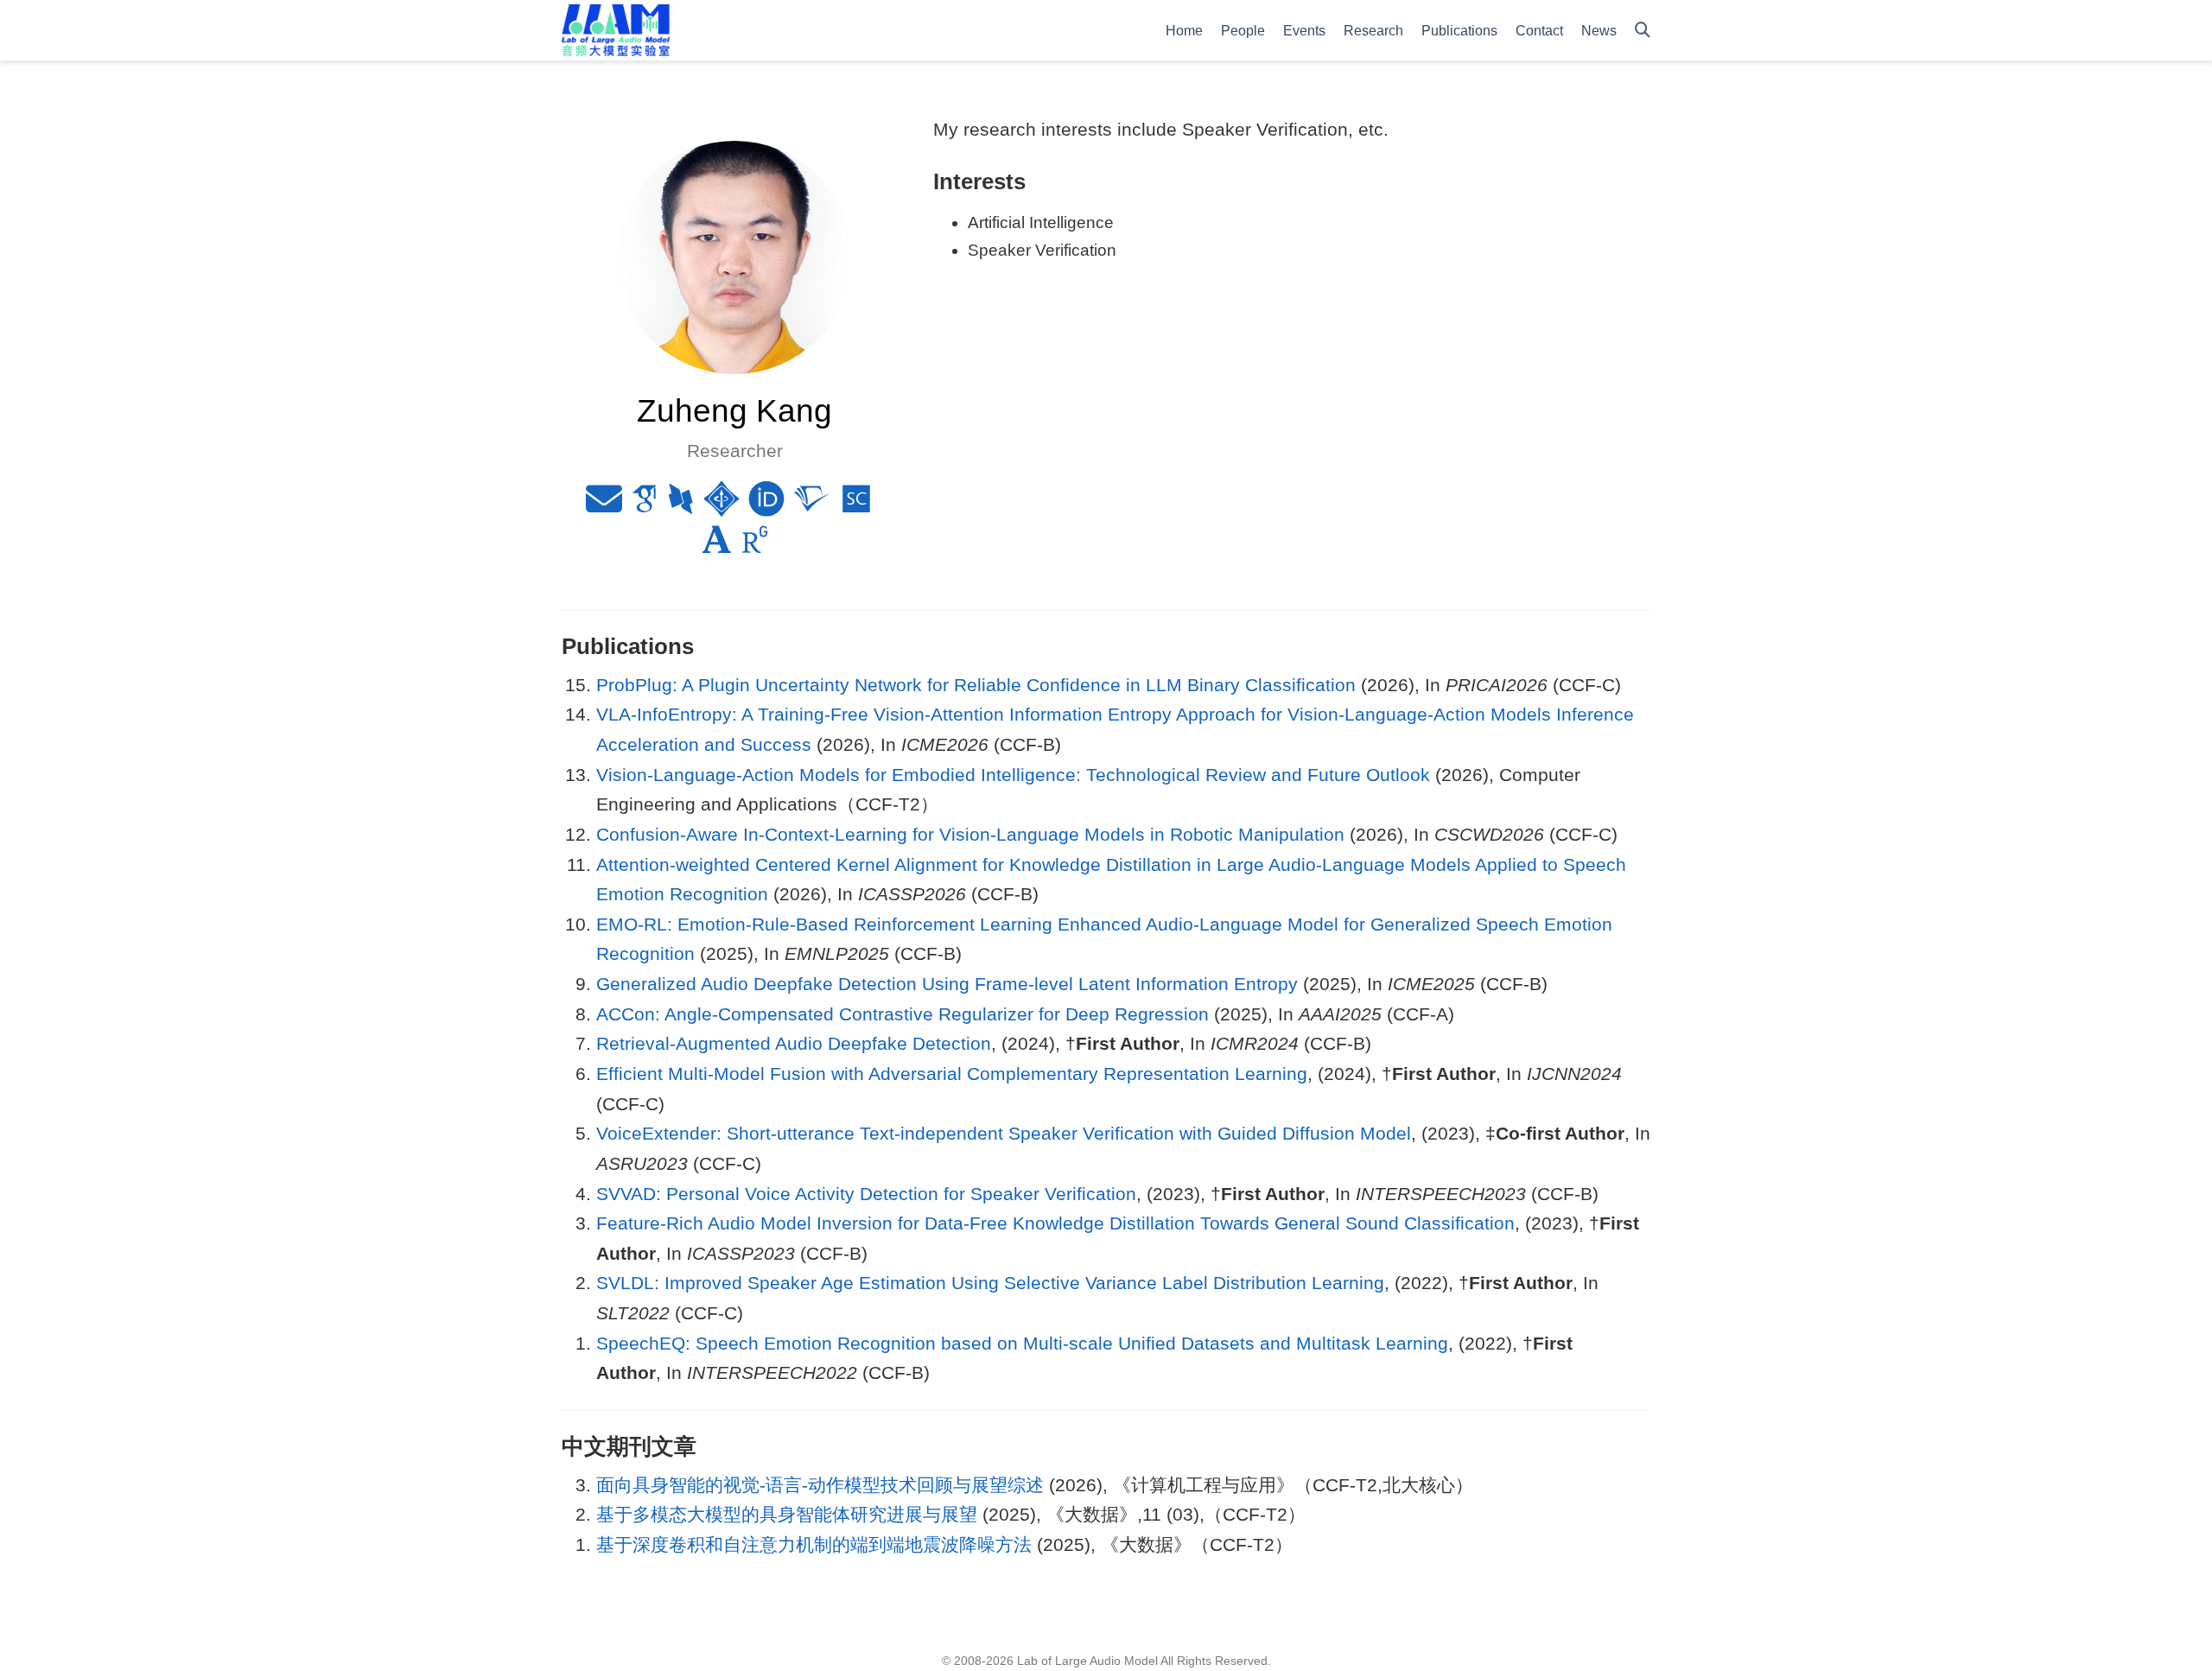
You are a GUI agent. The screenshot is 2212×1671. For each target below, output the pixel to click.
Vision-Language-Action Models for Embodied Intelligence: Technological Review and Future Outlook (1013, 775)
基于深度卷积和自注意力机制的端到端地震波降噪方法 (814, 1544)
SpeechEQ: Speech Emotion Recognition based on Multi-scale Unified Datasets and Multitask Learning (1022, 1343)
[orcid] (766, 506)
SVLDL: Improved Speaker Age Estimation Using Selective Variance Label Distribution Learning (990, 1283)
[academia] (717, 546)
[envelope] (604, 506)
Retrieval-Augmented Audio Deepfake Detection (794, 1043)
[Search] (1643, 31)
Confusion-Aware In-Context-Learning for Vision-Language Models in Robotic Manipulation (970, 834)
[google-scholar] (645, 506)
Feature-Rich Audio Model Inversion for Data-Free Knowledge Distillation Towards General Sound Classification (1055, 1223)
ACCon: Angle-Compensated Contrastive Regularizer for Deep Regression (903, 1014)
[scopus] (856, 506)
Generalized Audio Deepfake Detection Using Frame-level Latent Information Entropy (947, 984)
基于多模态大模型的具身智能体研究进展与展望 (787, 1514)
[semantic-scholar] (811, 506)
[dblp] (681, 506)
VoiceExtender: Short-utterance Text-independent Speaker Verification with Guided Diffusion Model (1004, 1133)
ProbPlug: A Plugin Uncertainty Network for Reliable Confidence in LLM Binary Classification (976, 685)
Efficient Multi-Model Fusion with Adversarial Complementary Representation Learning (952, 1074)
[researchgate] (755, 546)
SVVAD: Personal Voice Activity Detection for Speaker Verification (866, 1194)
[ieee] (721, 506)
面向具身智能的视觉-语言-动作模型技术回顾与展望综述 (820, 1485)
